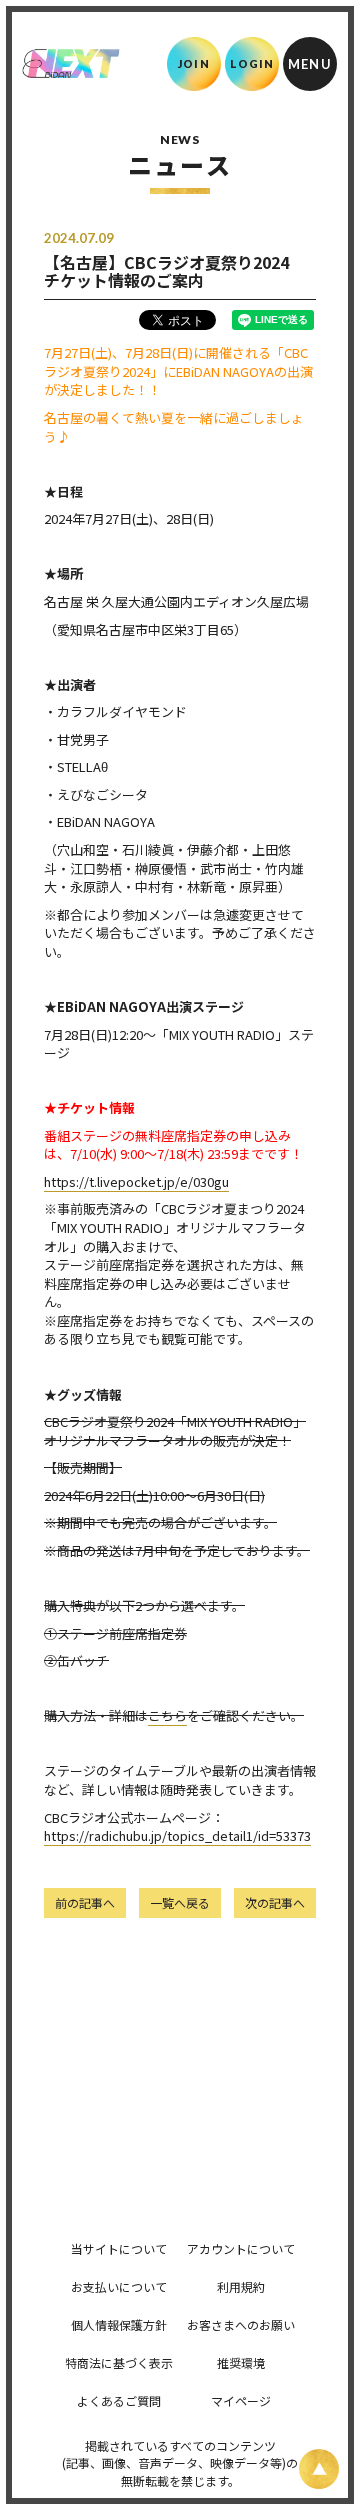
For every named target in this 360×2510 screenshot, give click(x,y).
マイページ (241, 2400)
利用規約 (241, 2286)
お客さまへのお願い (241, 2324)
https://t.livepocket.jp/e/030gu (136, 1181)
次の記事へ (275, 1902)
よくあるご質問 (119, 2400)
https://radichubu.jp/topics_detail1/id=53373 (177, 1835)
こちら (167, 1715)
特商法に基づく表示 (119, 2362)
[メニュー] (310, 64)
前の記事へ (85, 1902)
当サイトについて (119, 2248)
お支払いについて (119, 2286)
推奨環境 (241, 2362)
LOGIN (252, 63)
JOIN (193, 63)
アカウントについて (241, 2248)
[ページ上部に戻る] (319, 2469)
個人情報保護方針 (119, 2324)
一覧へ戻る (180, 1902)
